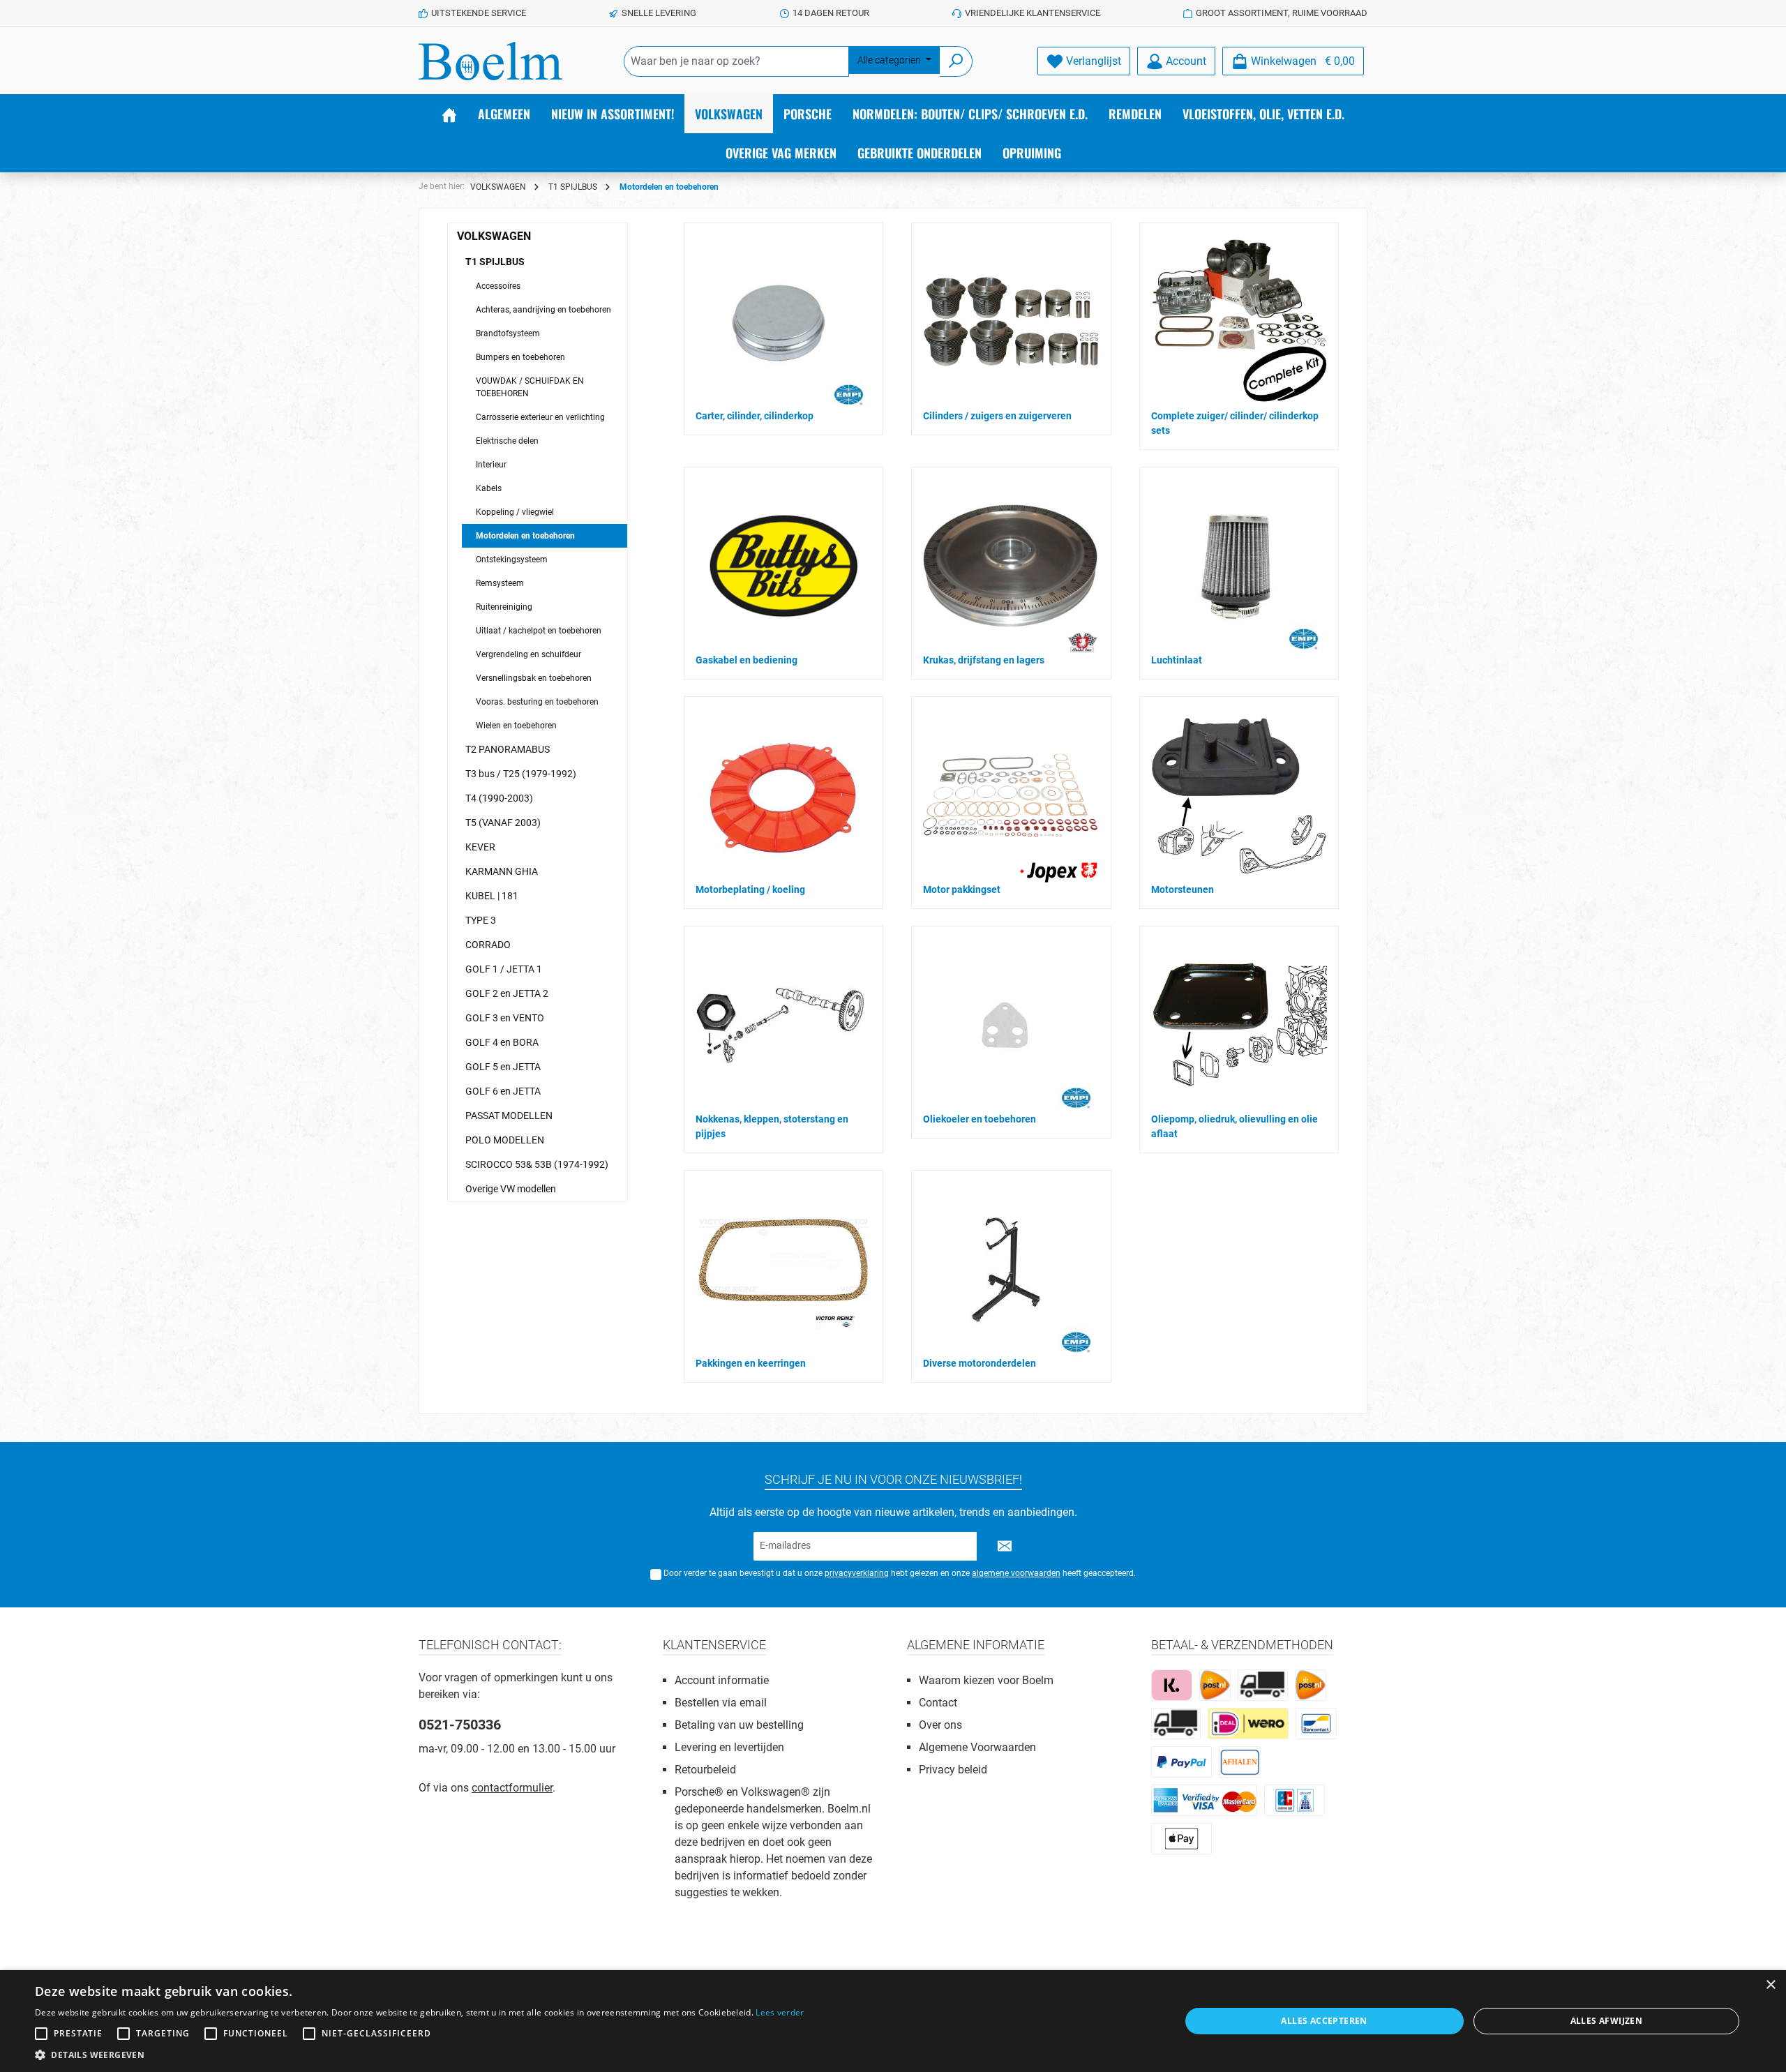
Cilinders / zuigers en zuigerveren (997, 416)
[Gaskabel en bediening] (783, 566)
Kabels (489, 488)
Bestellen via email (721, 1703)
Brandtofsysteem (508, 333)
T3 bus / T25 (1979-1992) (521, 774)
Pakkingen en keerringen (751, 1363)
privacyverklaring (857, 1573)
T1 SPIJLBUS (495, 262)
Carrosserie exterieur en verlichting (540, 417)
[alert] (893, 2021)
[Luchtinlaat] (1235, 566)
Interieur (491, 465)
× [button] (1770, 1985)
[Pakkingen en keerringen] (783, 1269)
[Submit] (1005, 1546)
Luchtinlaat (1177, 660)
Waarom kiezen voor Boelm (986, 1680)
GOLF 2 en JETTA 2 (507, 993)
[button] (420, 2055)
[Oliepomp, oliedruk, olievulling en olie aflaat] (1239, 1025)
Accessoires (498, 286)
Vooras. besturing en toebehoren (537, 702)
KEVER (480, 847)
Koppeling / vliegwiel (515, 512)
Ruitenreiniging (504, 607)
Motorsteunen (1183, 889)
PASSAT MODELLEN (509, 1116)
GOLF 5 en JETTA (503, 1067)
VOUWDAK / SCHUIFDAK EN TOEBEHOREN (530, 387)
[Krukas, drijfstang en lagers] (1010, 566)
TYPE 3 (481, 920)
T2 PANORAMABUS (508, 749)
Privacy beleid (953, 1770)
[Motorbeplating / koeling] (783, 796)
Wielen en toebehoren (516, 726)
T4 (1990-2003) (499, 798)
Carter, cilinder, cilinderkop (755, 416)
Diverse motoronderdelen (980, 1363)
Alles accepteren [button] (1324, 2021)
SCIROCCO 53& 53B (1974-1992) (537, 1164)
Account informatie (722, 1680)
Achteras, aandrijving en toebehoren (543, 310)
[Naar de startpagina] (490, 61)
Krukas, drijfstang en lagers (984, 660)
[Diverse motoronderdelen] (1007, 1269)
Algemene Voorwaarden (977, 1747)
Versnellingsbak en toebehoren (534, 678)
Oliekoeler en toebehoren (980, 1119)
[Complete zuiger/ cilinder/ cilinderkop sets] (1239, 322)
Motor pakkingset (962, 889)
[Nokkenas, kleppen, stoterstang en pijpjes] (780, 1024)
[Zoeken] (956, 61)
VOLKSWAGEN (494, 236)
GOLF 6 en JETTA (503, 1091)
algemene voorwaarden (1016, 1573)
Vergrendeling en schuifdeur (528, 654)
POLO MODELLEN (505, 1140)
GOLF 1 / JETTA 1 (504, 969)
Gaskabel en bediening (746, 660)
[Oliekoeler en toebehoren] (1007, 1025)
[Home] (449, 114)
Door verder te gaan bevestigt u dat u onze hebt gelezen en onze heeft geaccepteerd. (900, 1573)
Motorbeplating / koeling (750, 889)
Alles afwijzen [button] (1607, 2021)
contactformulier (512, 1788)
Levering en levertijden (729, 1747)
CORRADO (488, 945)
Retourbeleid (705, 1770)
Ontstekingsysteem (512, 560)
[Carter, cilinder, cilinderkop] (780, 322)
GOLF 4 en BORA (502, 1042)
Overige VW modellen (511, 1189)
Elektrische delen (507, 441)
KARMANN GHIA (502, 871)
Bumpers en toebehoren (520, 357)
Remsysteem (500, 583)
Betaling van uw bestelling (739, 1725)
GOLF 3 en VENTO (505, 1018)
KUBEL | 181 (492, 896)
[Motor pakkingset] (1010, 795)
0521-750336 (460, 1725)
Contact (938, 1703)
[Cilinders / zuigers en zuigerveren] (1011, 322)
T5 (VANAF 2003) (503, 823)
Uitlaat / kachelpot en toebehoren (539, 631)
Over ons (940, 1725)
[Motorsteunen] (1239, 795)
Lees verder (780, 2012)
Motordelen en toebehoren (525, 536)
